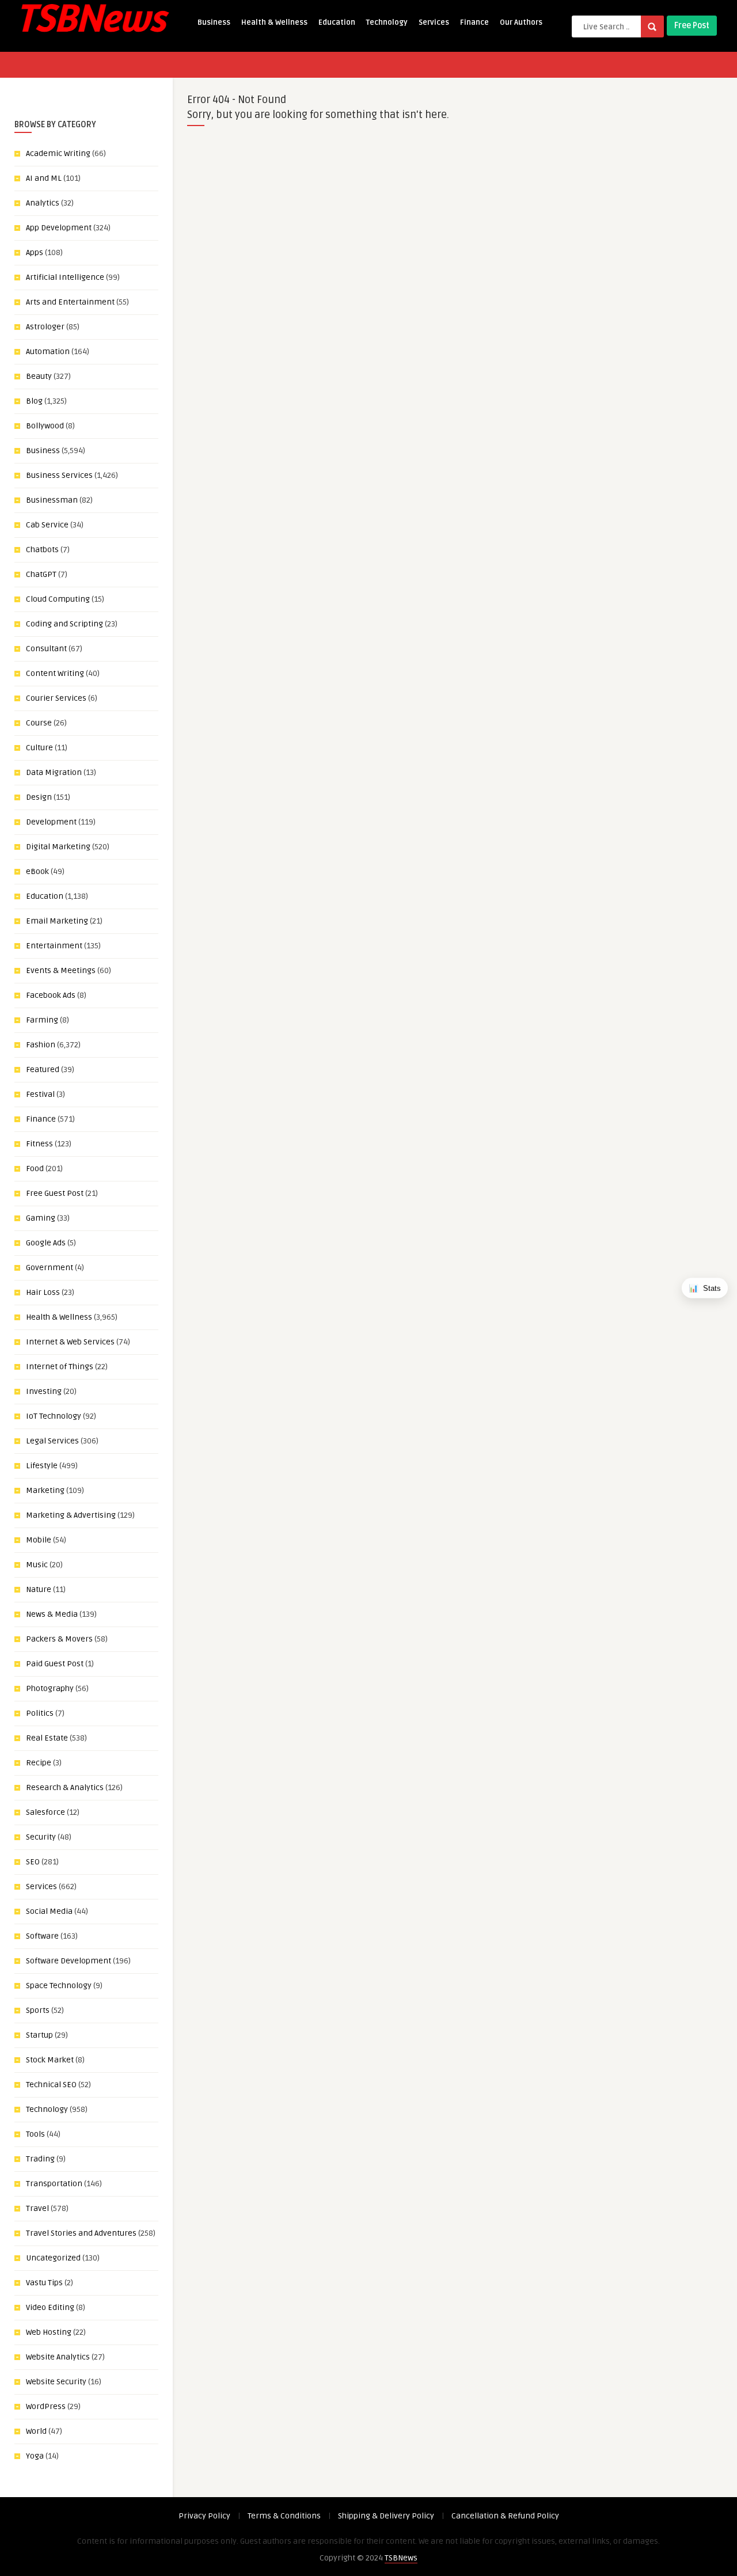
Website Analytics (58, 2357)
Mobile (39, 1540)
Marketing (45, 1490)
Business (214, 22)
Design (39, 797)
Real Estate (47, 1738)
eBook (37, 871)
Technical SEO (51, 2085)
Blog (34, 401)
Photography (50, 1688)
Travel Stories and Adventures (81, 2233)
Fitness (39, 1144)
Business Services (59, 475)
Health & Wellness (274, 22)
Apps (35, 252)
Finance (474, 22)
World (36, 2431)
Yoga (35, 2456)
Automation (48, 352)
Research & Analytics (65, 1787)
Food (35, 1169)
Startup (39, 2035)
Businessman (52, 500)
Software (42, 1936)
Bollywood (45, 426)
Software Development (69, 1961)
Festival (40, 1094)
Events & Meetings (61, 970)
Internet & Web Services (70, 1342)
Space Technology (59, 1986)
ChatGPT (41, 574)
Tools (35, 2134)
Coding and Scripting (64, 624)
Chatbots (42, 550)
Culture (39, 748)
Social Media (49, 1911)
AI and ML (44, 178)
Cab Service (47, 525)
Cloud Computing (58, 599)
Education (337, 22)
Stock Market (50, 2060)
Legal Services (52, 1441)
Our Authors (521, 22)
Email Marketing (57, 921)
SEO (33, 1862)
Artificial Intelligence (65, 277)
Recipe (39, 1763)
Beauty (39, 376)
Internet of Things (60, 1367)
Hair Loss (43, 1292)
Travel (37, 2208)
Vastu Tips (44, 2283)
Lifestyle (42, 1466)
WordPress (46, 2406)
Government (50, 1268)
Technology (387, 22)
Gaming (41, 1218)
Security (41, 1837)
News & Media (52, 1614)
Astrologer (45, 327)
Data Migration (54, 772)
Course (39, 723)
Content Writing (55, 673)
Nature (39, 1589)
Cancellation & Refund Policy (505, 2516)
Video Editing (50, 2307)
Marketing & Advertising (71, 1515)
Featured (43, 1069)
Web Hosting (49, 2332)
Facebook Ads (51, 995)
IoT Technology (54, 1416)
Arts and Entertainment (70, 302)
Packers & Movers (59, 1639)
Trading (40, 2159)
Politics (40, 1713)
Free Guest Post (55, 1193)
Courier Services (56, 698)
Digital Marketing (58, 847)
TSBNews (401, 2558)
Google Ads (46, 1243)
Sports (38, 2010)
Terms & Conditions (284, 2516)
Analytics (43, 203)
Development (51, 822)
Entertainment (54, 946)
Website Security (56, 2382)
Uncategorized (53, 2258)
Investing (44, 1391)
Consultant (46, 649)
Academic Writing (58, 153)
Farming (42, 1020)
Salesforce (45, 1812)
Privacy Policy (204, 2516)
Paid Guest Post (55, 1664)
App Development (59, 228)
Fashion (41, 1045)
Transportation (54, 2184)
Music (37, 1565)
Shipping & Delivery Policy (386, 2516)
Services (434, 22)
